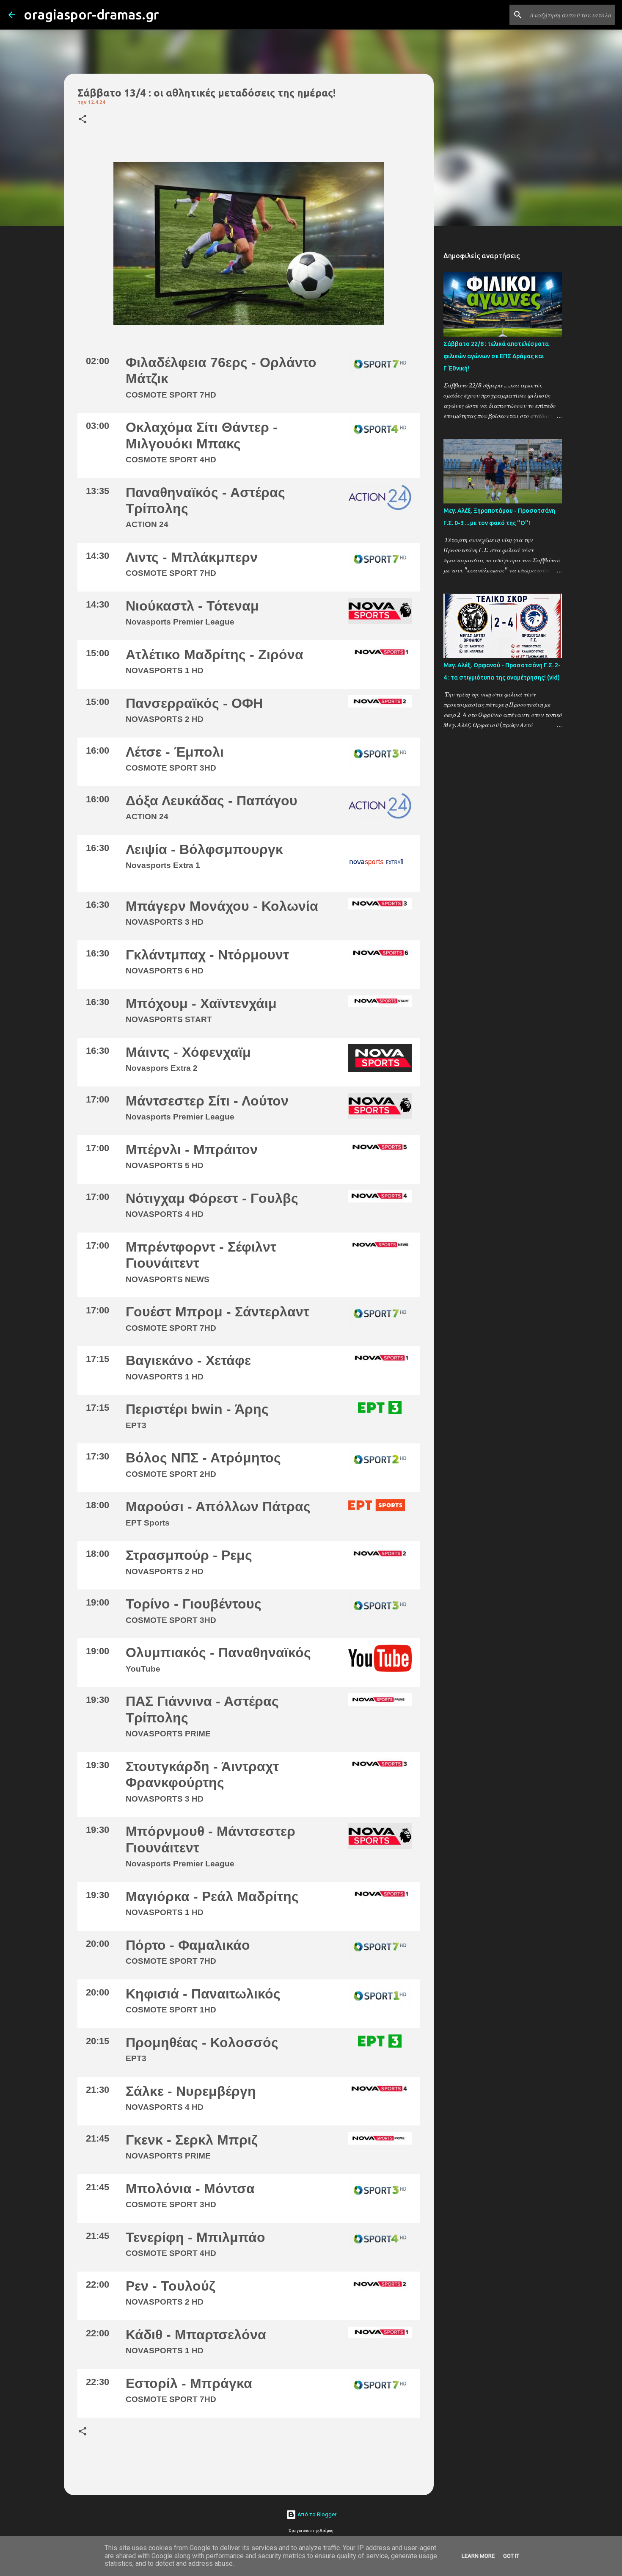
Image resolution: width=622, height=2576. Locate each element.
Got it (511, 2556)
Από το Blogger (316, 2514)
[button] (83, 120)
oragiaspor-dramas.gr (91, 14)
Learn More (478, 2556)
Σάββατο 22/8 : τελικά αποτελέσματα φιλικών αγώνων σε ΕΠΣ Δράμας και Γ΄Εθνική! (496, 356)
